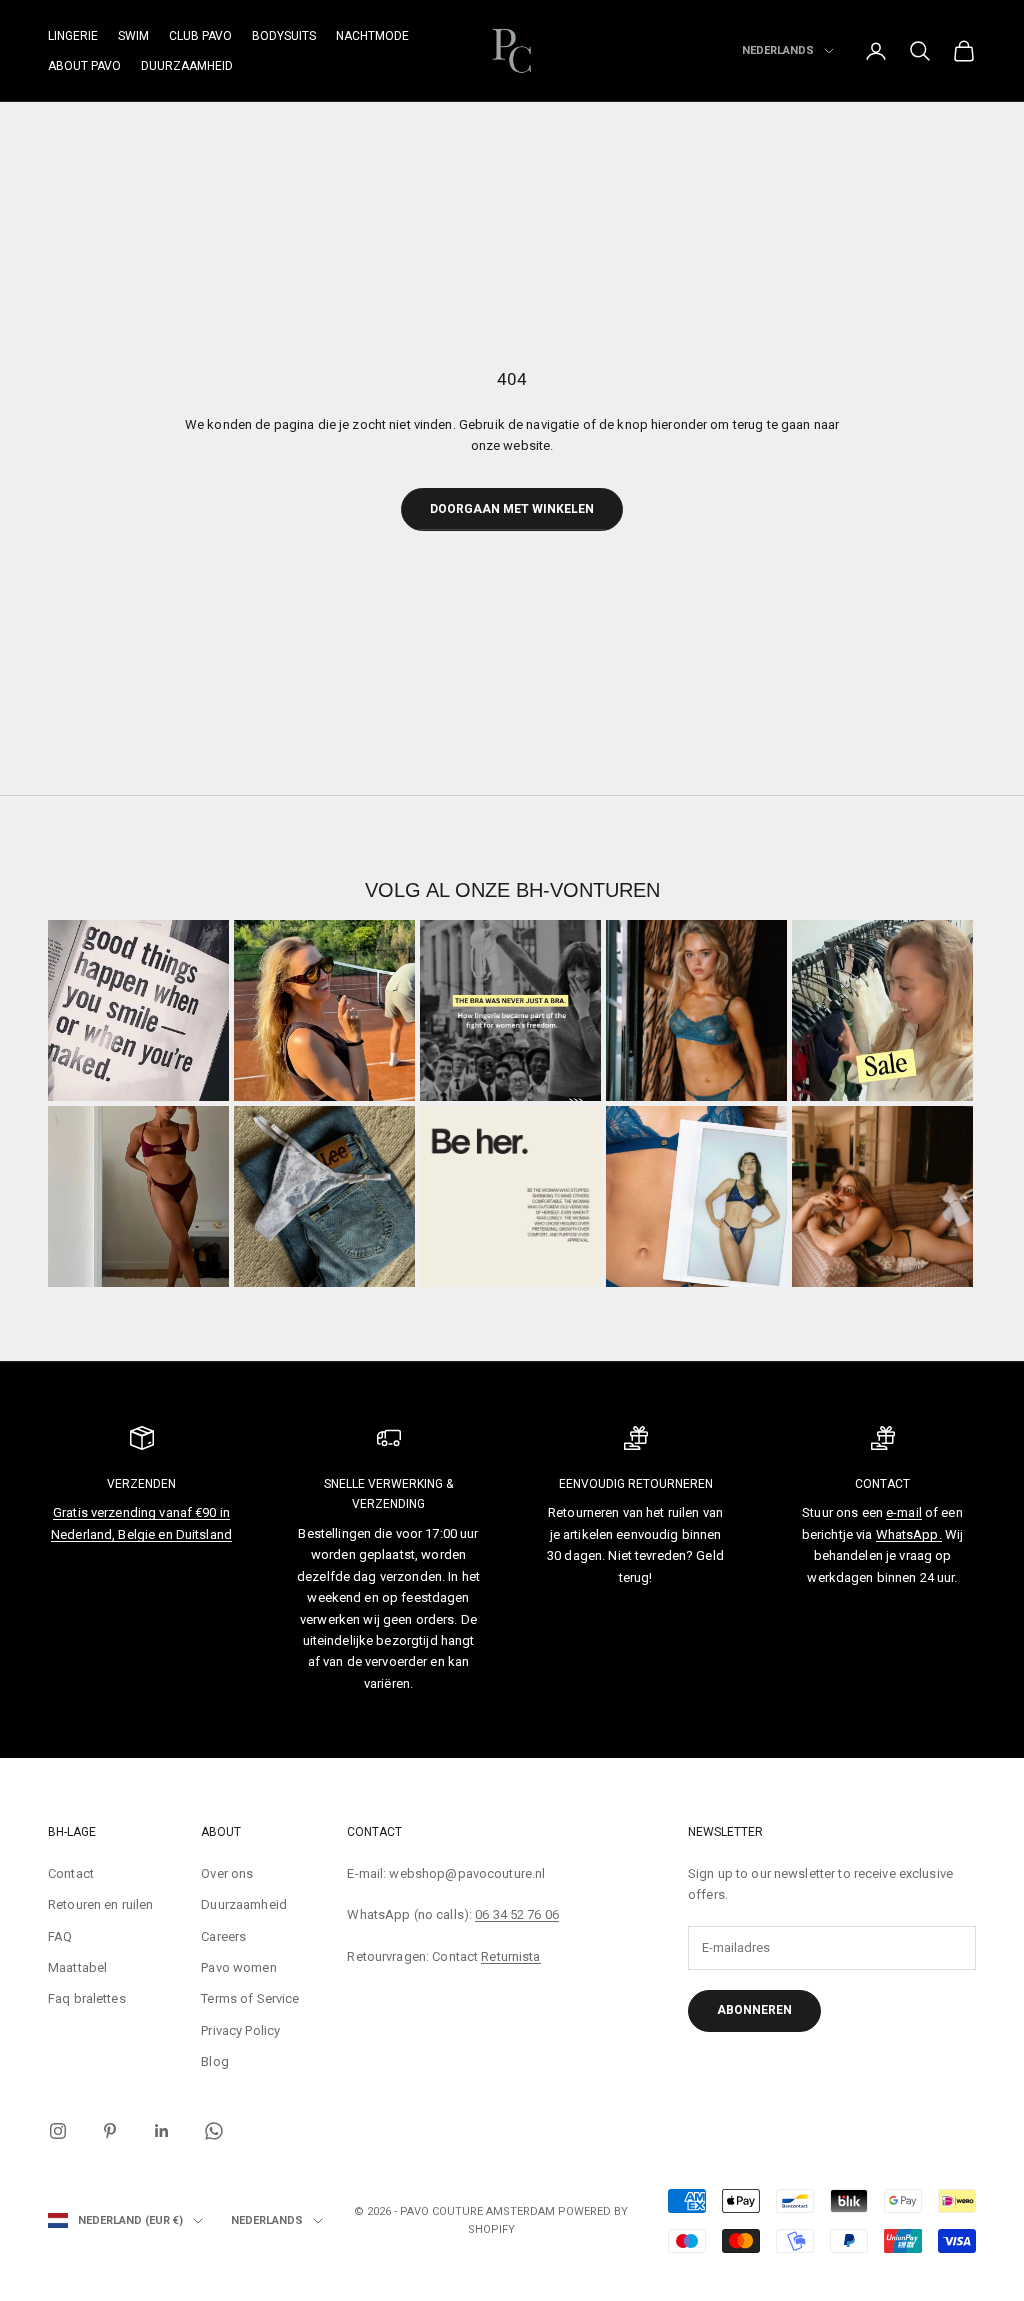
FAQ (60, 1936)
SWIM (133, 36)
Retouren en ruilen (100, 1904)
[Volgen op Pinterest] (110, 2131)
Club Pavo (200, 36)
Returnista (510, 1956)
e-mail (904, 1512)
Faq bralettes (87, 1998)
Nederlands (778, 50)
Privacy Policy (240, 2030)
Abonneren (754, 2010)
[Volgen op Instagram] (58, 2131)
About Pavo (84, 66)
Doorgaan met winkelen (512, 509)
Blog (215, 2061)
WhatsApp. (909, 1534)
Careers (223, 1936)
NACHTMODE (372, 36)
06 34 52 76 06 (517, 1914)
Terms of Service (250, 1998)
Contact (71, 1873)
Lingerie (73, 36)
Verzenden (141, 1484)
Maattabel (77, 1967)
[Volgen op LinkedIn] (162, 2131)
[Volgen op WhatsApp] (214, 2131)
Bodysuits (284, 36)
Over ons (227, 1873)
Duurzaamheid (187, 66)
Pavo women (238, 1967)
